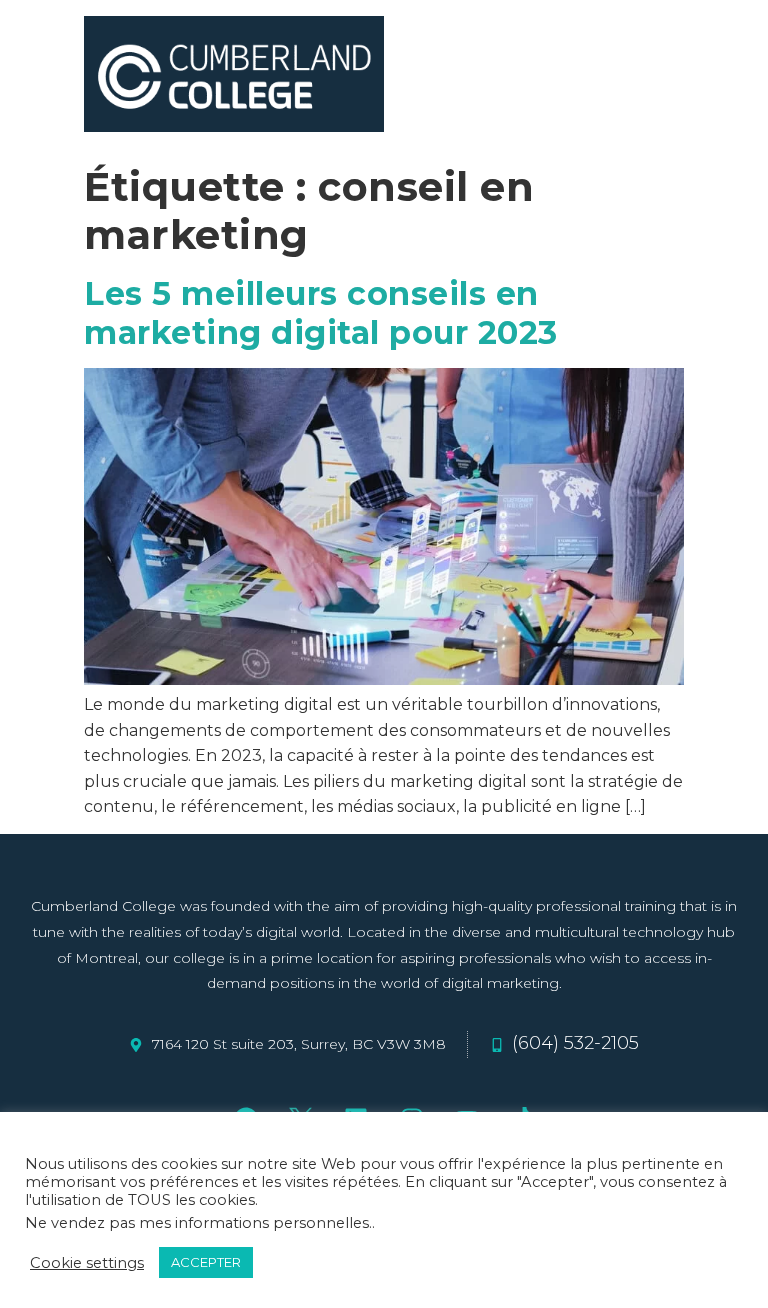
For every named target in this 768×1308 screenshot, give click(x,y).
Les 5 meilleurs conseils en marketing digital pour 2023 (321, 312)
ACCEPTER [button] (206, 1262)
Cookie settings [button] (87, 1263)
